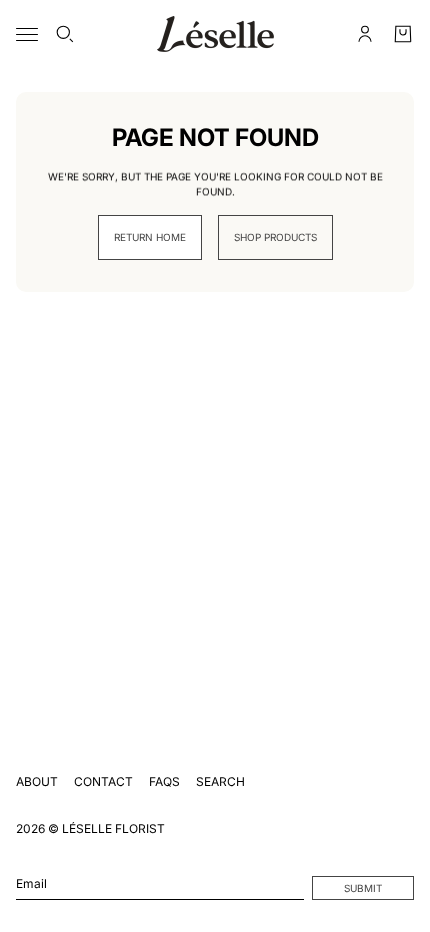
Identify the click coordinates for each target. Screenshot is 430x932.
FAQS (164, 781)
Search (220, 781)
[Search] (65, 34)
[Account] (365, 34)
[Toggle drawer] (27, 34)
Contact (103, 781)
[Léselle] (215, 34)
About (37, 781)
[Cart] (403, 34)
